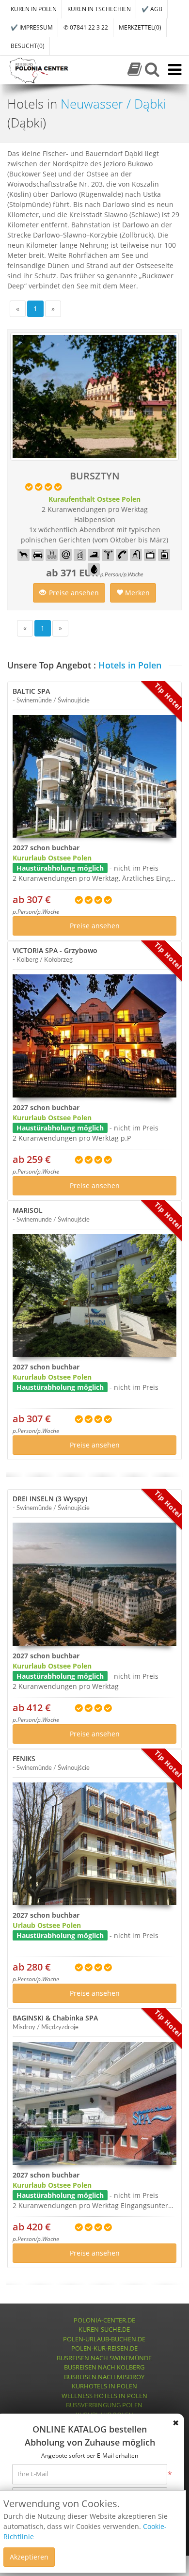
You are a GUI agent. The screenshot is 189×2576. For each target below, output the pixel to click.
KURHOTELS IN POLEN (104, 2386)
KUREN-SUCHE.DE (104, 2329)
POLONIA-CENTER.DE (104, 2320)
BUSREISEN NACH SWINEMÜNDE (104, 2358)
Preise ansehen (74, 593)
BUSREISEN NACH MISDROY (104, 2377)
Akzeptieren (29, 2557)
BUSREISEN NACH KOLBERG (104, 2367)
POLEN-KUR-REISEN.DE (104, 2348)
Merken (136, 593)
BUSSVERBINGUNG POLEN (104, 2405)
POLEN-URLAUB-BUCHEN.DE (104, 2339)
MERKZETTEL (140, 27)
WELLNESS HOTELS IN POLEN (104, 2396)
